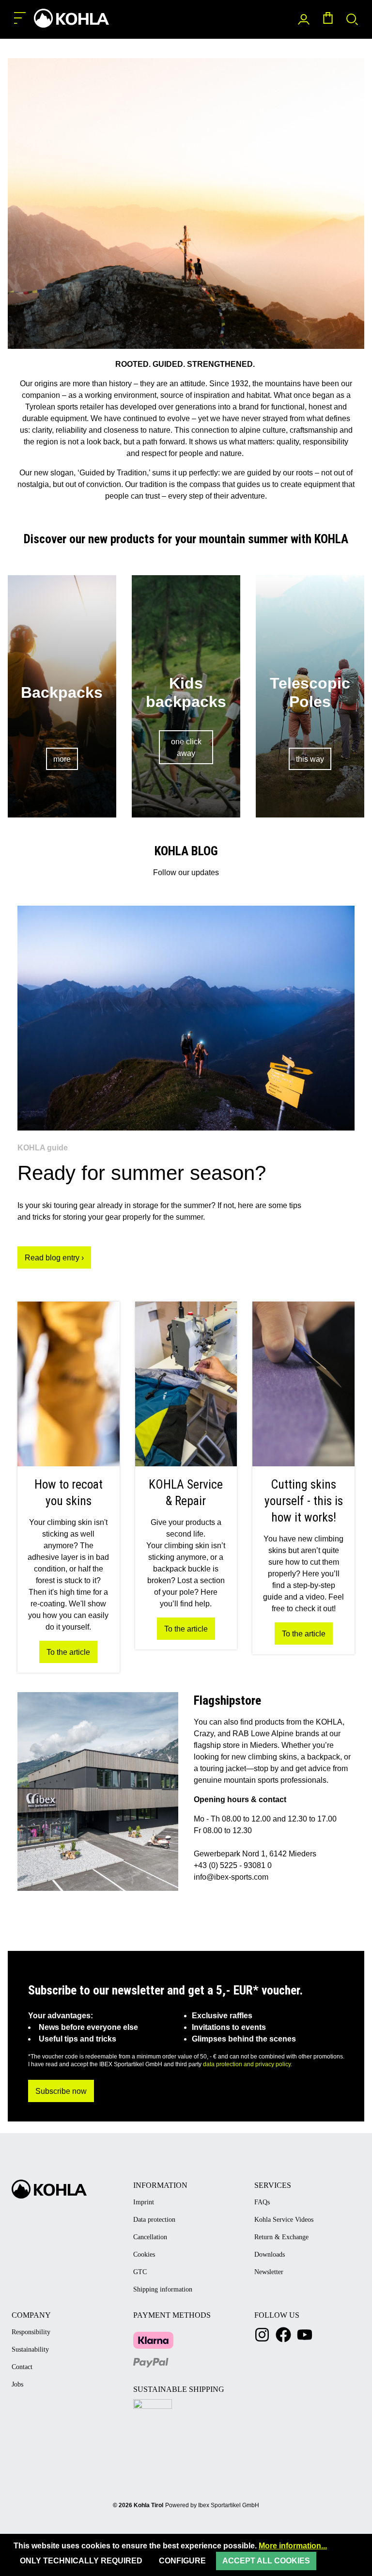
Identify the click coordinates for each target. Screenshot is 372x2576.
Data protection (154, 2220)
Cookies (144, 2254)
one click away (186, 747)
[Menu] (20, 18)
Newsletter (269, 2272)
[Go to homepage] (70, 18)
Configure (182, 2561)
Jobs (17, 2384)
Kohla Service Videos (284, 2220)
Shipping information (163, 2289)
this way (310, 759)
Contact (22, 2367)
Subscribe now (61, 2091)
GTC (140, 2272)
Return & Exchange (281, 2237)
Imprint (144, 2202)
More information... (293, 2546)
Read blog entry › (54, 1258)
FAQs (262, 2202)
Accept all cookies (266, 2561)
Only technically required (81, 2561)
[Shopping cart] (328, 20)
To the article (68, 1652)
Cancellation (150, 2237)
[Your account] (304, 20)
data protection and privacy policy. (248, 2064)
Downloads (270, 2254)
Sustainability (30, 2349)
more (62, 759)
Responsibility (31, 2332)
